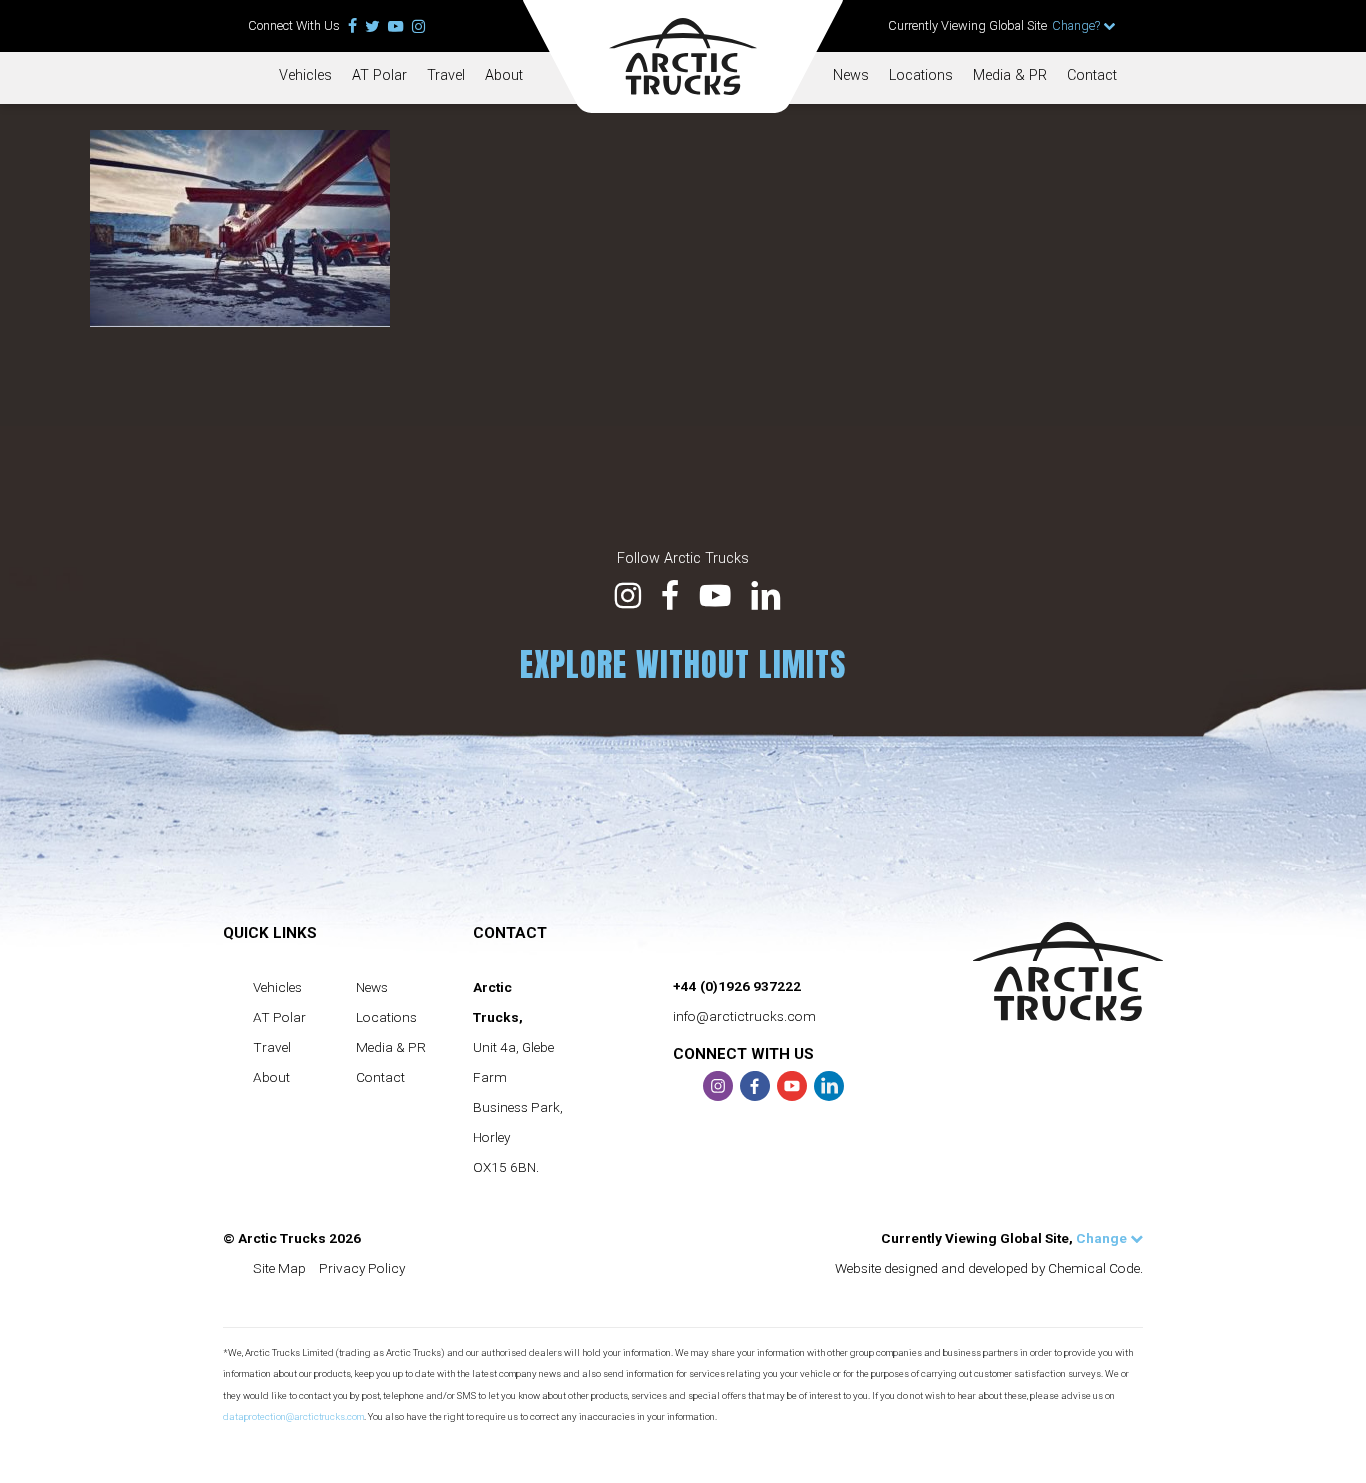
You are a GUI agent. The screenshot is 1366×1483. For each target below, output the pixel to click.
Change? (1077, 25)
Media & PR (1010, 75)
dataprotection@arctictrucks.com (293, 1416)
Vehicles (305, 75)
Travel (446, 75)
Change (1103, 1238)
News (851, 75)
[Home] (683, 56)
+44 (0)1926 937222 (737, 986)
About (504, 75)
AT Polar (379, 75)
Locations (921, 75)
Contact (1092, 75)
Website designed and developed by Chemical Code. (989, 1268)
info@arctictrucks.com (744, 1016)
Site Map (279, 1268)
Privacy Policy (362, 1268)
